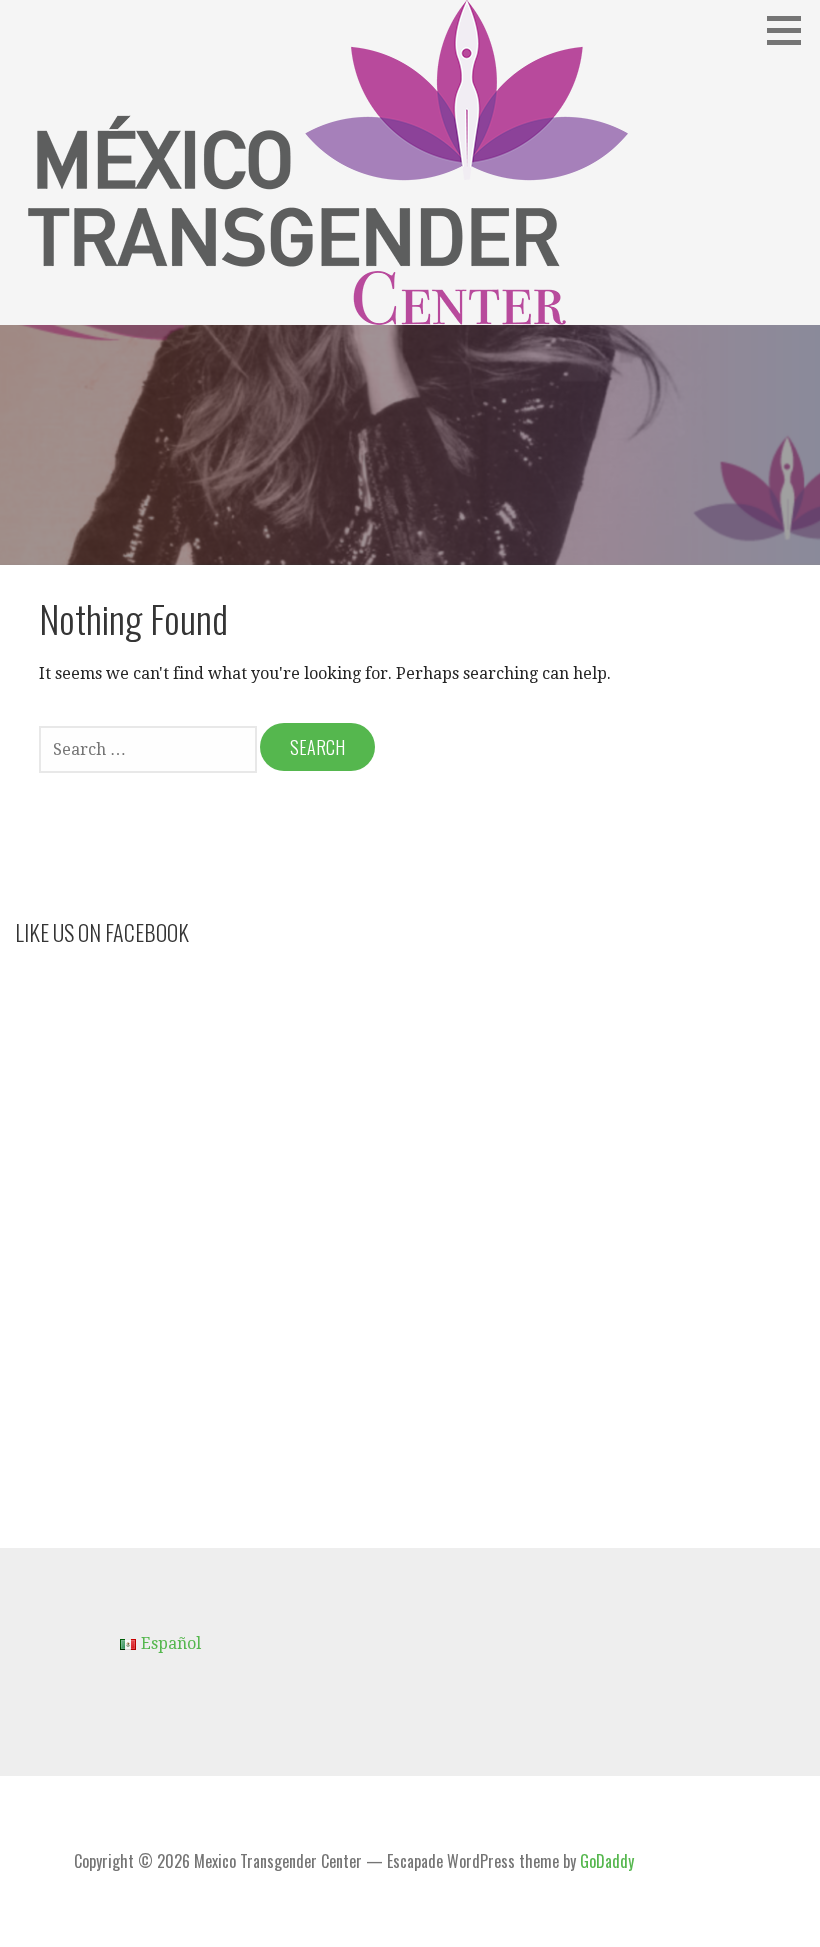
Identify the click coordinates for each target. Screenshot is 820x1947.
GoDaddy (607, 1861)
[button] (791, 30)
